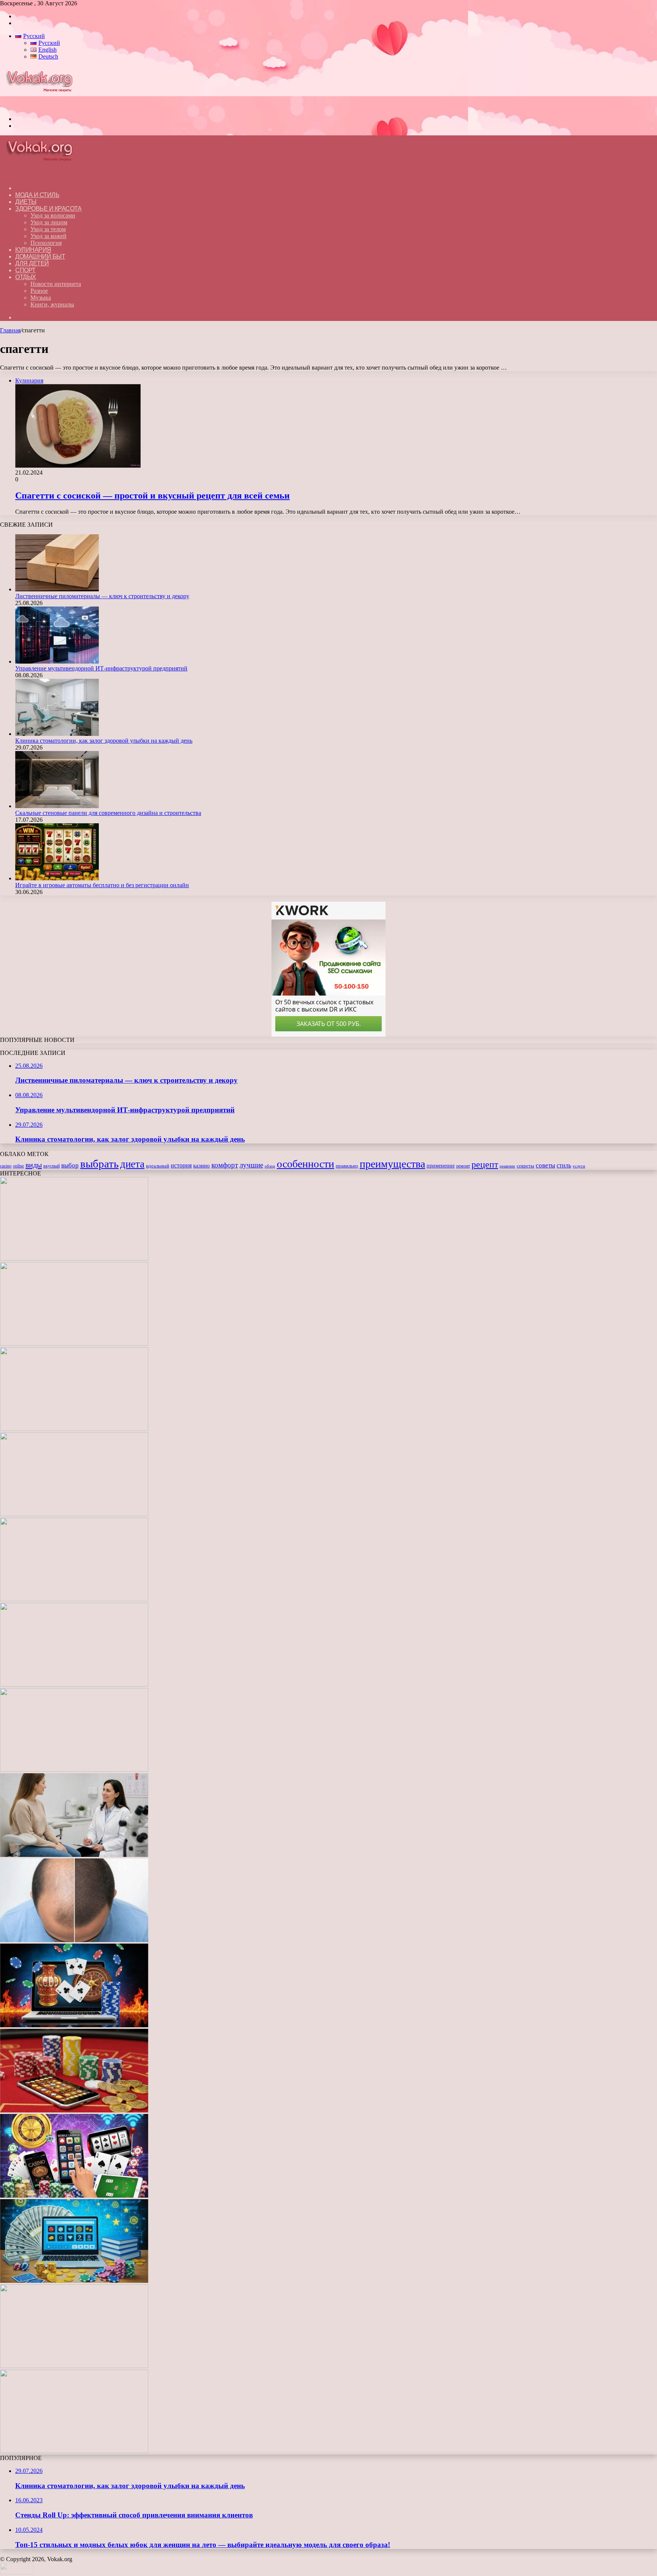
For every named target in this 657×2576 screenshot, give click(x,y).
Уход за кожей (48, 236)
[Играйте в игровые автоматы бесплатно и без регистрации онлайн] (57, 878)
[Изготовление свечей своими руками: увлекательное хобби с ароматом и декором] (74, 1684)
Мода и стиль (37, 195)
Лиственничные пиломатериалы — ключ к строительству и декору (102, 596)
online (18, 1166)
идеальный (158, 1166)
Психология (46, 243)
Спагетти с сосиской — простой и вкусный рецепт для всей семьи (152, 496)
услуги (579, 1166)
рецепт (485, 1164)
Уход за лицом (49, 222)
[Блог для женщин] (43, 106)
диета (132, 1164)
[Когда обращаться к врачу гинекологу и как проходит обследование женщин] (74, 1855)
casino (6, 1166)
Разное (39, 291)
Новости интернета (56, 284)
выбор (70, 1165)
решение (507, 1166)
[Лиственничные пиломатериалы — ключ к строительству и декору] (57, 589)
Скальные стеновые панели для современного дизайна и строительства (108, 813)
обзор (270, 1166)
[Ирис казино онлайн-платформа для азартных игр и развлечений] (74, 2196)
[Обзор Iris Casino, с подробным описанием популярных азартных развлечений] (74, 2110)
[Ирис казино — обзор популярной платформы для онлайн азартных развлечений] (74, 2281)
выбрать (99, 1164)
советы (545, 1165)
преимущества (392, 1164)
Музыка (41, 298)
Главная (10, 330)
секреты (525, 1166)
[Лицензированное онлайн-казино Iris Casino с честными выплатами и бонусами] (74, 2366)
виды (34, 1165)
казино (202, 1166)
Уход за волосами (53, 215)
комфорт (225, 1165)
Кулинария (33, 250)
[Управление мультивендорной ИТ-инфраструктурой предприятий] (57, 661)
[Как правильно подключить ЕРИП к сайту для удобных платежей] (74, 1770)
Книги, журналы (52, 304)
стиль (564, 1165)
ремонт (463, 1166)
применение (441, 1166)
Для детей (32, 263)
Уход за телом (48, 229)
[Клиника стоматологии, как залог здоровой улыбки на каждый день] (57, 734)
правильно (347, 1166)
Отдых (26, 277)
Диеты (26, 202)
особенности (305, 1164)
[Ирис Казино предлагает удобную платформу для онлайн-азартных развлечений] (74, 2025)
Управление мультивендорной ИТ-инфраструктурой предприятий (101, 668)
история (181, 1165)
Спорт (25, 270)
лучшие (251, 1165)
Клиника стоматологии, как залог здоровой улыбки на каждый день (104, 741)
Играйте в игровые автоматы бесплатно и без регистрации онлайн (102, 885)
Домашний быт (40, 256)
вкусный (52, 1166)
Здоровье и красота (48, 209)
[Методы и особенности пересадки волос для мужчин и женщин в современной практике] (74, 1940)
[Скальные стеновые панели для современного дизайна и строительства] (57, 806)
